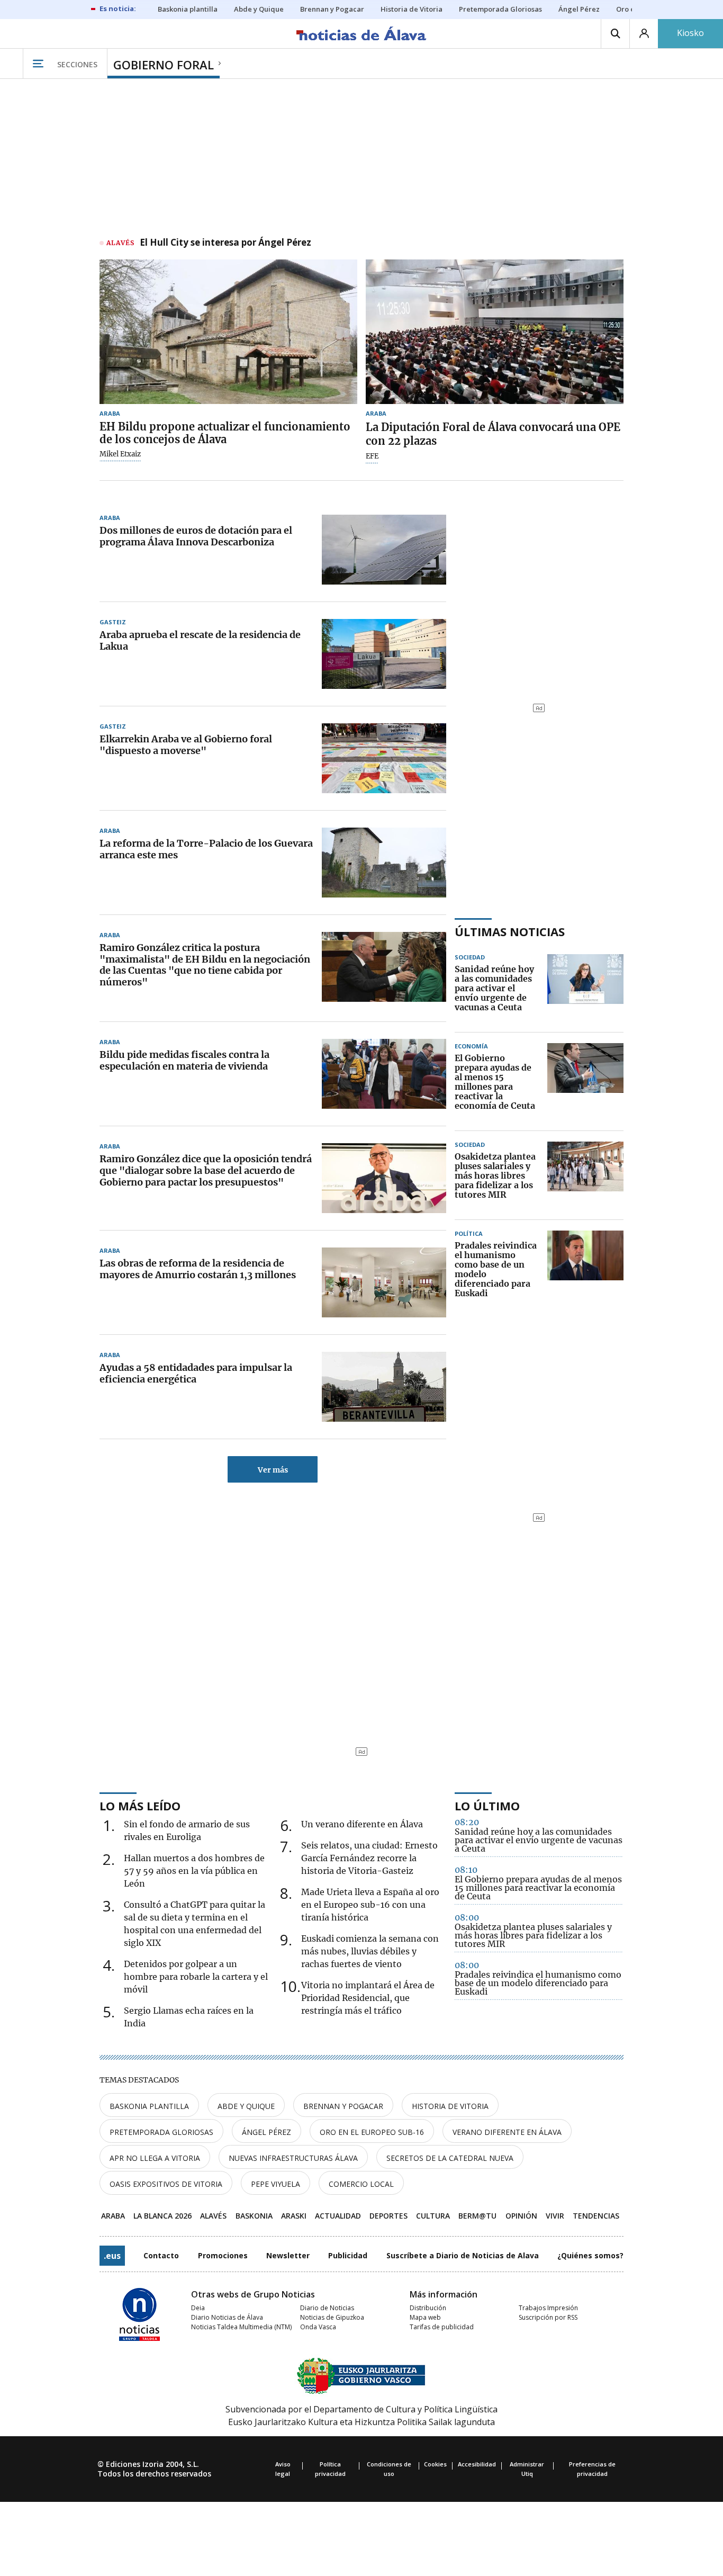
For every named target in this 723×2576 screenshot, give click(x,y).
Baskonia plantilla (149, 2106)
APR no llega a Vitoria (155, 2158)
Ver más (273, 1470)
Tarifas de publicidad (442, 2327)
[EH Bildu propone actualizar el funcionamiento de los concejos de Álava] (228, 332)
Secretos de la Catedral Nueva (450, 2158)
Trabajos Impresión (548, 2308)
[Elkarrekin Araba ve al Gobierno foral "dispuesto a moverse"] (384, 758)
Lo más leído (140, 1806)
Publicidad (348, 2255)
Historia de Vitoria (450, 2106)
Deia (198, 2308)
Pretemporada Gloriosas (161, 2132)
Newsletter (288, 2255)
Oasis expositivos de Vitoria (166, 2184)
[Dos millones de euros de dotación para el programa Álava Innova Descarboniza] (384, 550)
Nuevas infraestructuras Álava (293, 2158)
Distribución (428, 2308)
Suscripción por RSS (548, 2317)
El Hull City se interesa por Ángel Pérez (225, 243)
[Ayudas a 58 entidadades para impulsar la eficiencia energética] (384, 1387)
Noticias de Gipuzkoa (332, 2317)
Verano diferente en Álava (507, 2132)
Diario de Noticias (327, 2308)
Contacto (161, 2255)
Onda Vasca (318, 2327)
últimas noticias (510, 931)
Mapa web (425, 2317)
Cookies (435, 2464)
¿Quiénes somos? (590, 2255)
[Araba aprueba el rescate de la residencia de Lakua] (384, 654)
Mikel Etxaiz (120, 454)
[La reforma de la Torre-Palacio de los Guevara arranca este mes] (384, 863)
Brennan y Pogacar (343, 2106)
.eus (112, 2256)
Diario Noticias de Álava (227, 2317)
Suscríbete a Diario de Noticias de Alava (463, 2255)
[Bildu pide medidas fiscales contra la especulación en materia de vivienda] (384, 1074)
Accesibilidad (477, 2464)
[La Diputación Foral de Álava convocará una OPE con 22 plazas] (495, 332)
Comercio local (361, 2184)
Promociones (223, 2255)
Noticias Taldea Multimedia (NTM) (241, 2327)
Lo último (487, 1806)
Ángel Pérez (266, 2132)
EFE (372, 456)
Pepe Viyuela (275, 2184)
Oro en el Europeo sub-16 (372, 2132)
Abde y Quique (246, 2106)
